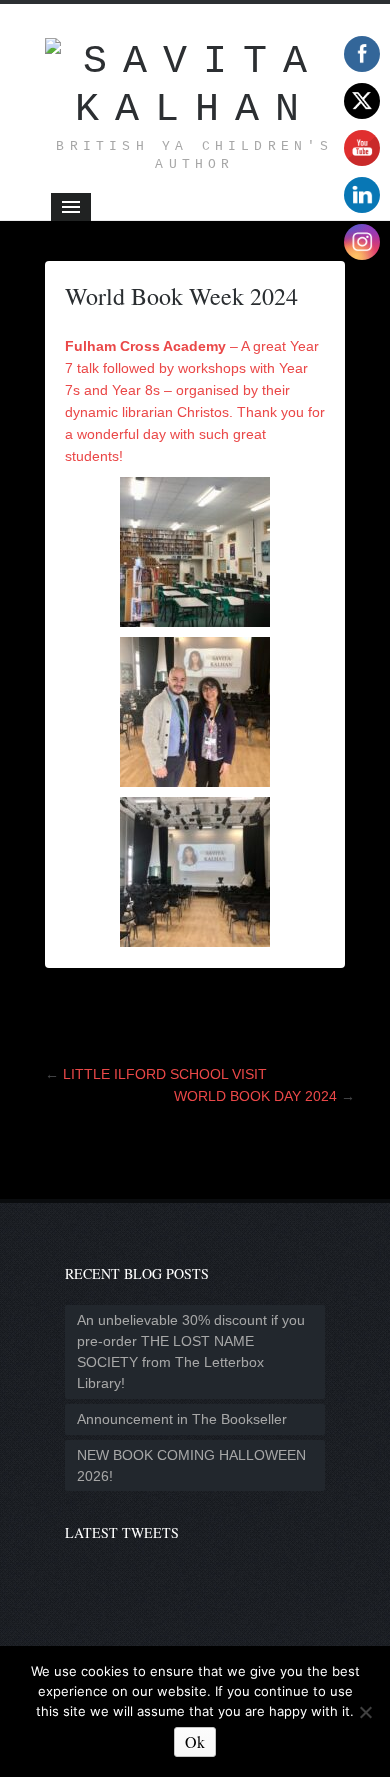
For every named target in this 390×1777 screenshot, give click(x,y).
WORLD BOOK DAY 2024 (255, 1096)
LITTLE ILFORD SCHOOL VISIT (165, 1074)
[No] (365, 1712)
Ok (195, 1741)
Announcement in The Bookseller (182, 1419)
